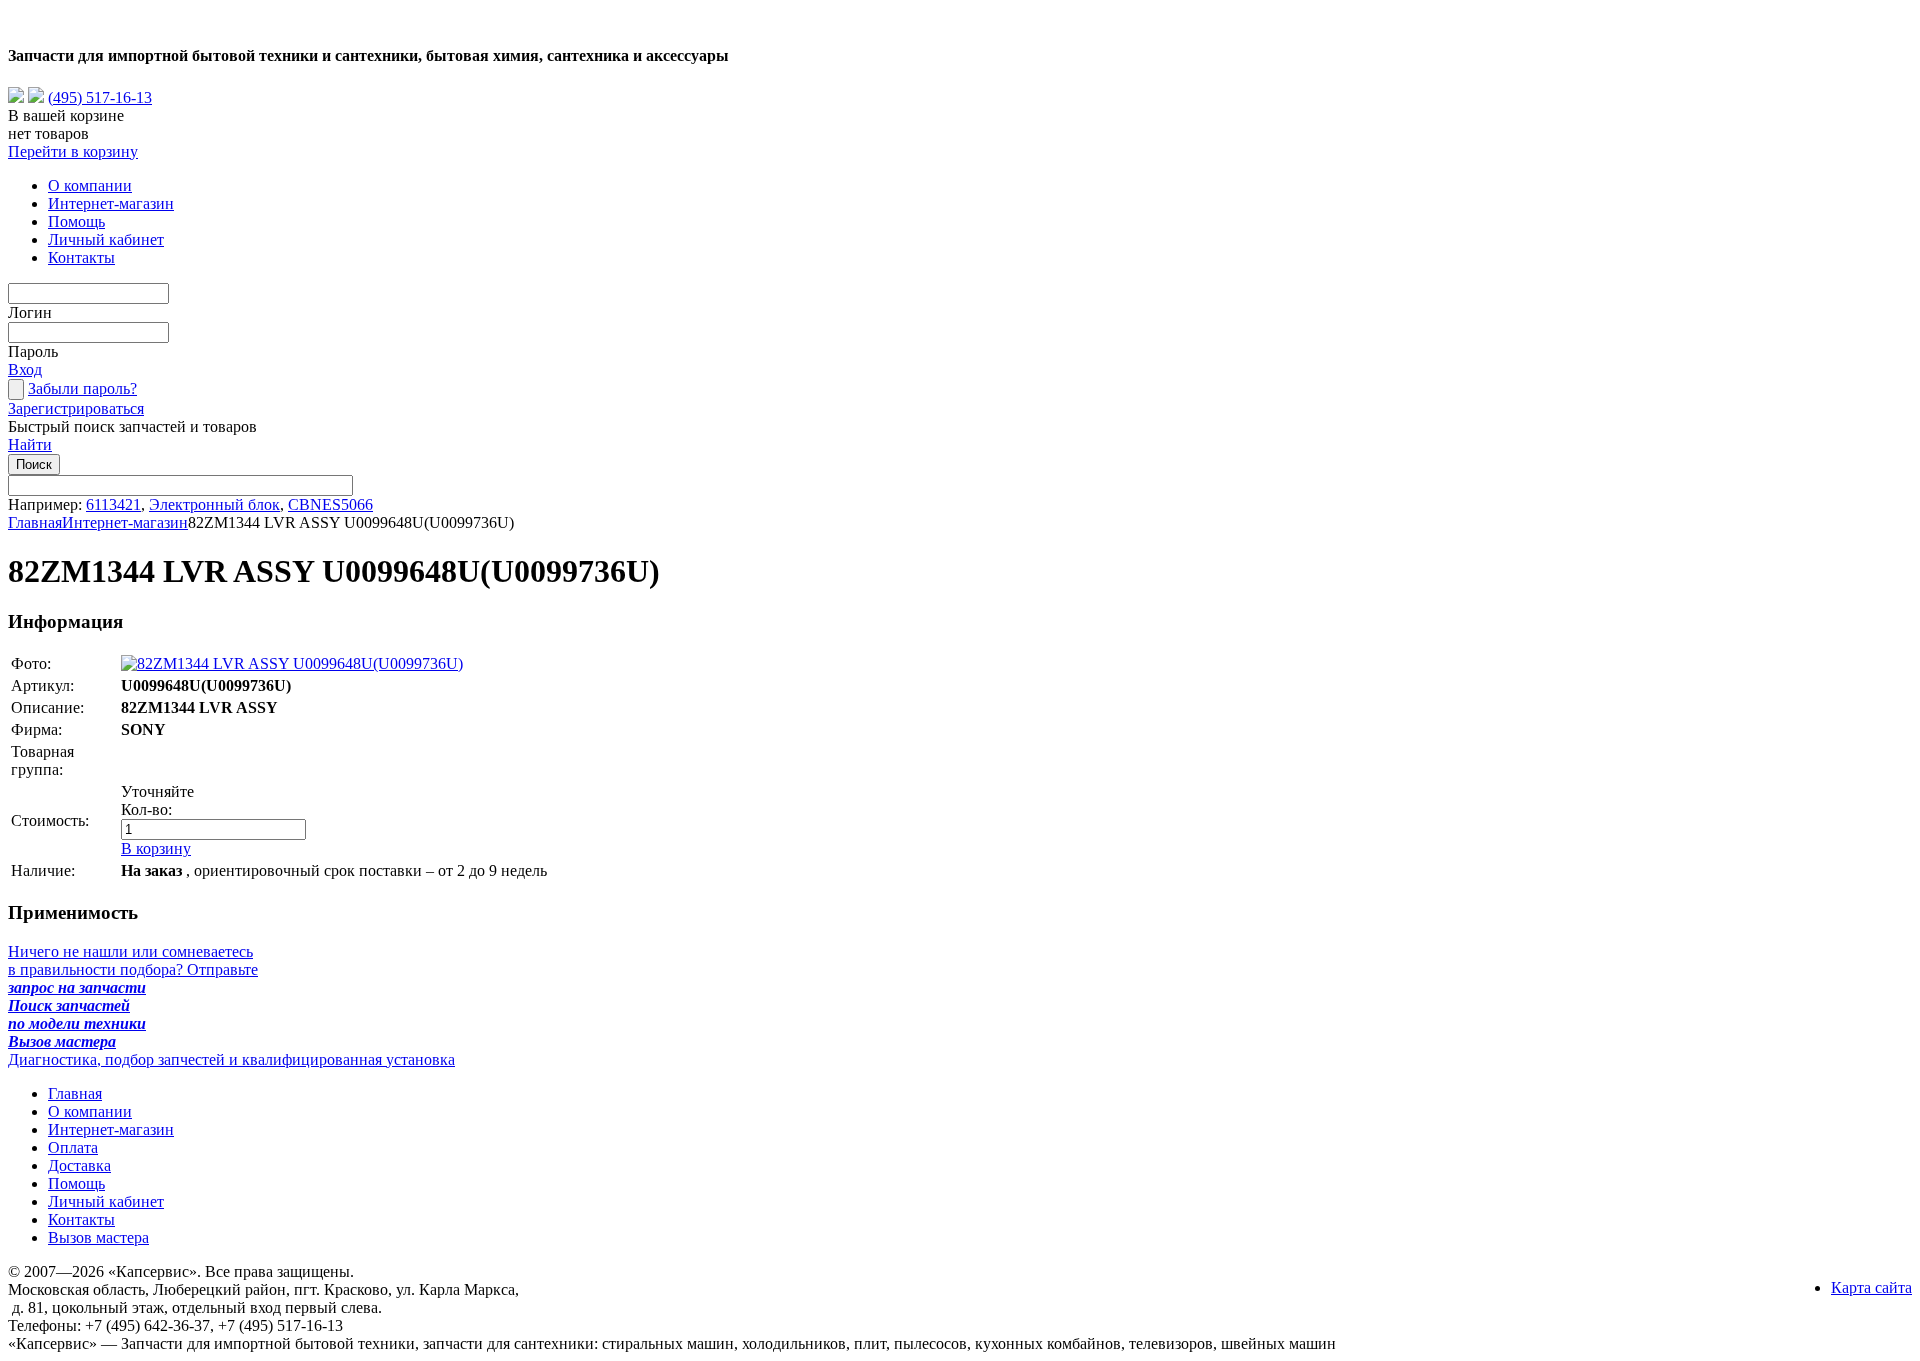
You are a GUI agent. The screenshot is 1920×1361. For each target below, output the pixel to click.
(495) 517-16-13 (100, 97)
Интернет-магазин (111, 203)
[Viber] (36, 97)
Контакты (81, 257)
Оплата (73, 1147)
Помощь (76, 221)
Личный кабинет (106, 239)
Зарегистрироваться (76, 408)
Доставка (79, 1165)
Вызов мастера (98, 1237)
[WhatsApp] (16, 97)
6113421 (113, 504)
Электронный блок (214, 504)
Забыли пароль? (82, 388)
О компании (90, 185)
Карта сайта (1871, 1287)
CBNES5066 (330, 504)
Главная (35, 522)
